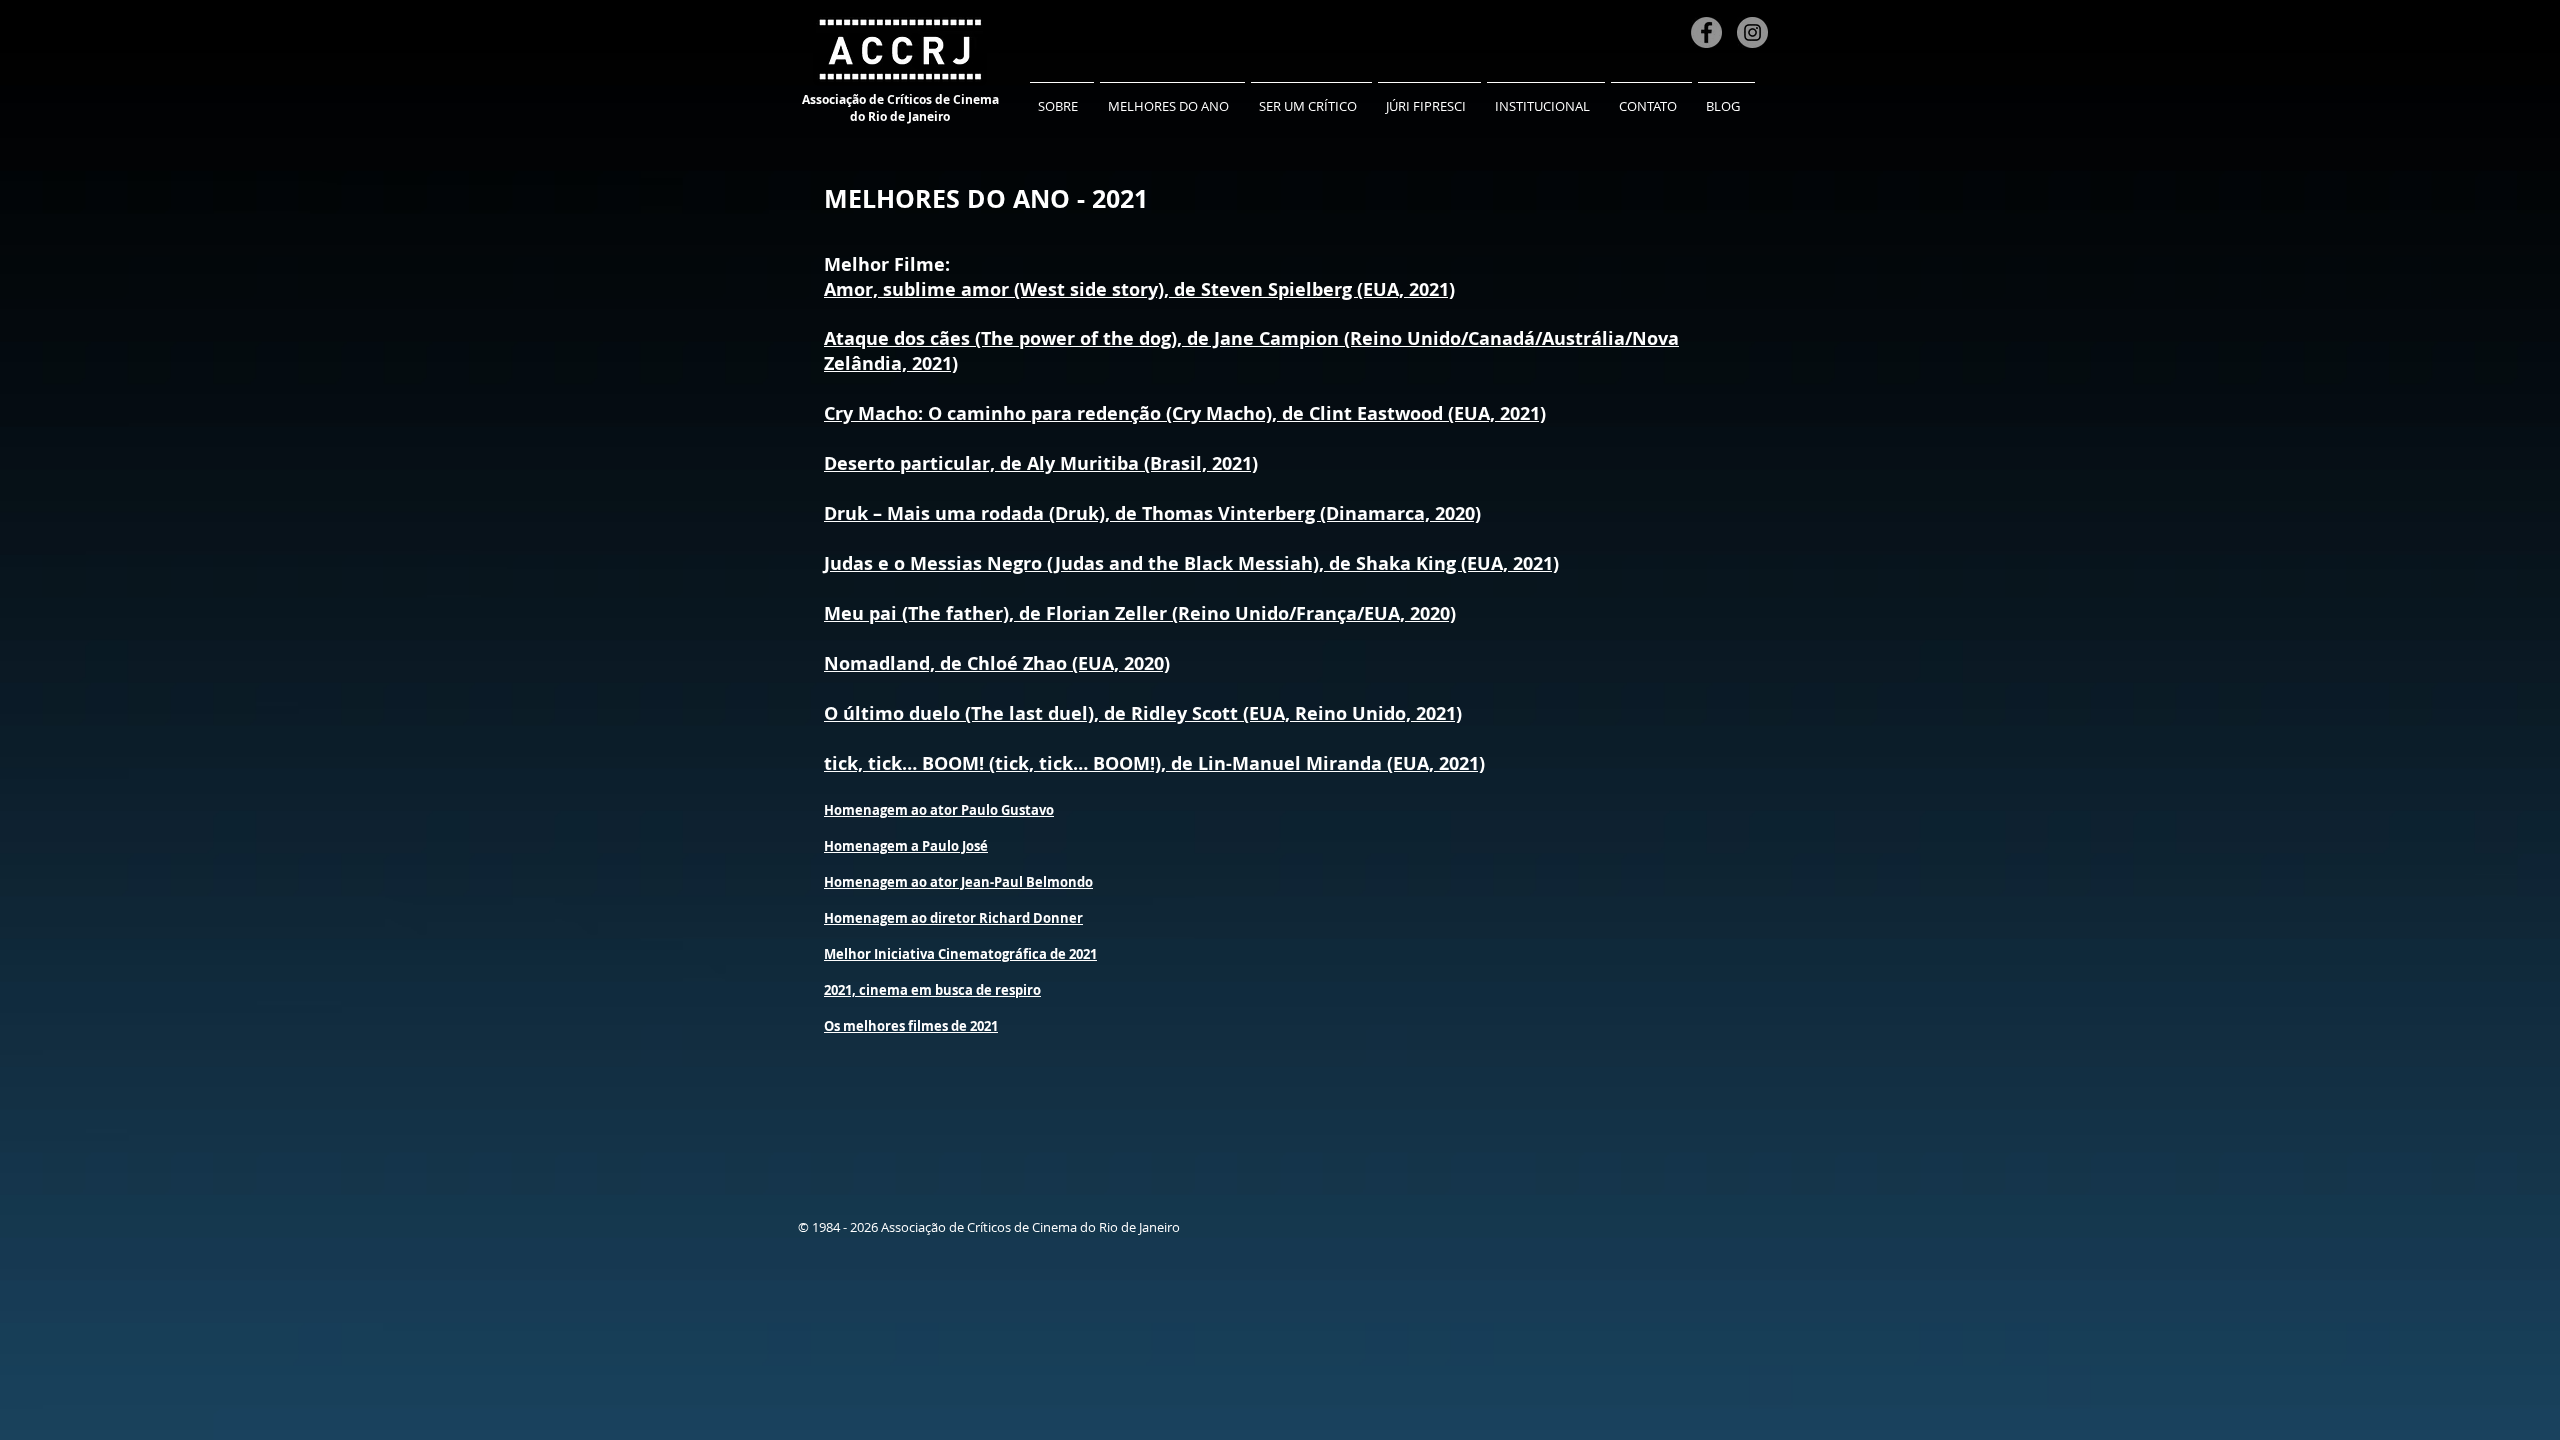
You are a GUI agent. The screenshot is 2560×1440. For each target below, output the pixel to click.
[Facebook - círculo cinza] (1706, 32)
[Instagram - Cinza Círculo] (1752, 32)
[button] (1062, 97)
